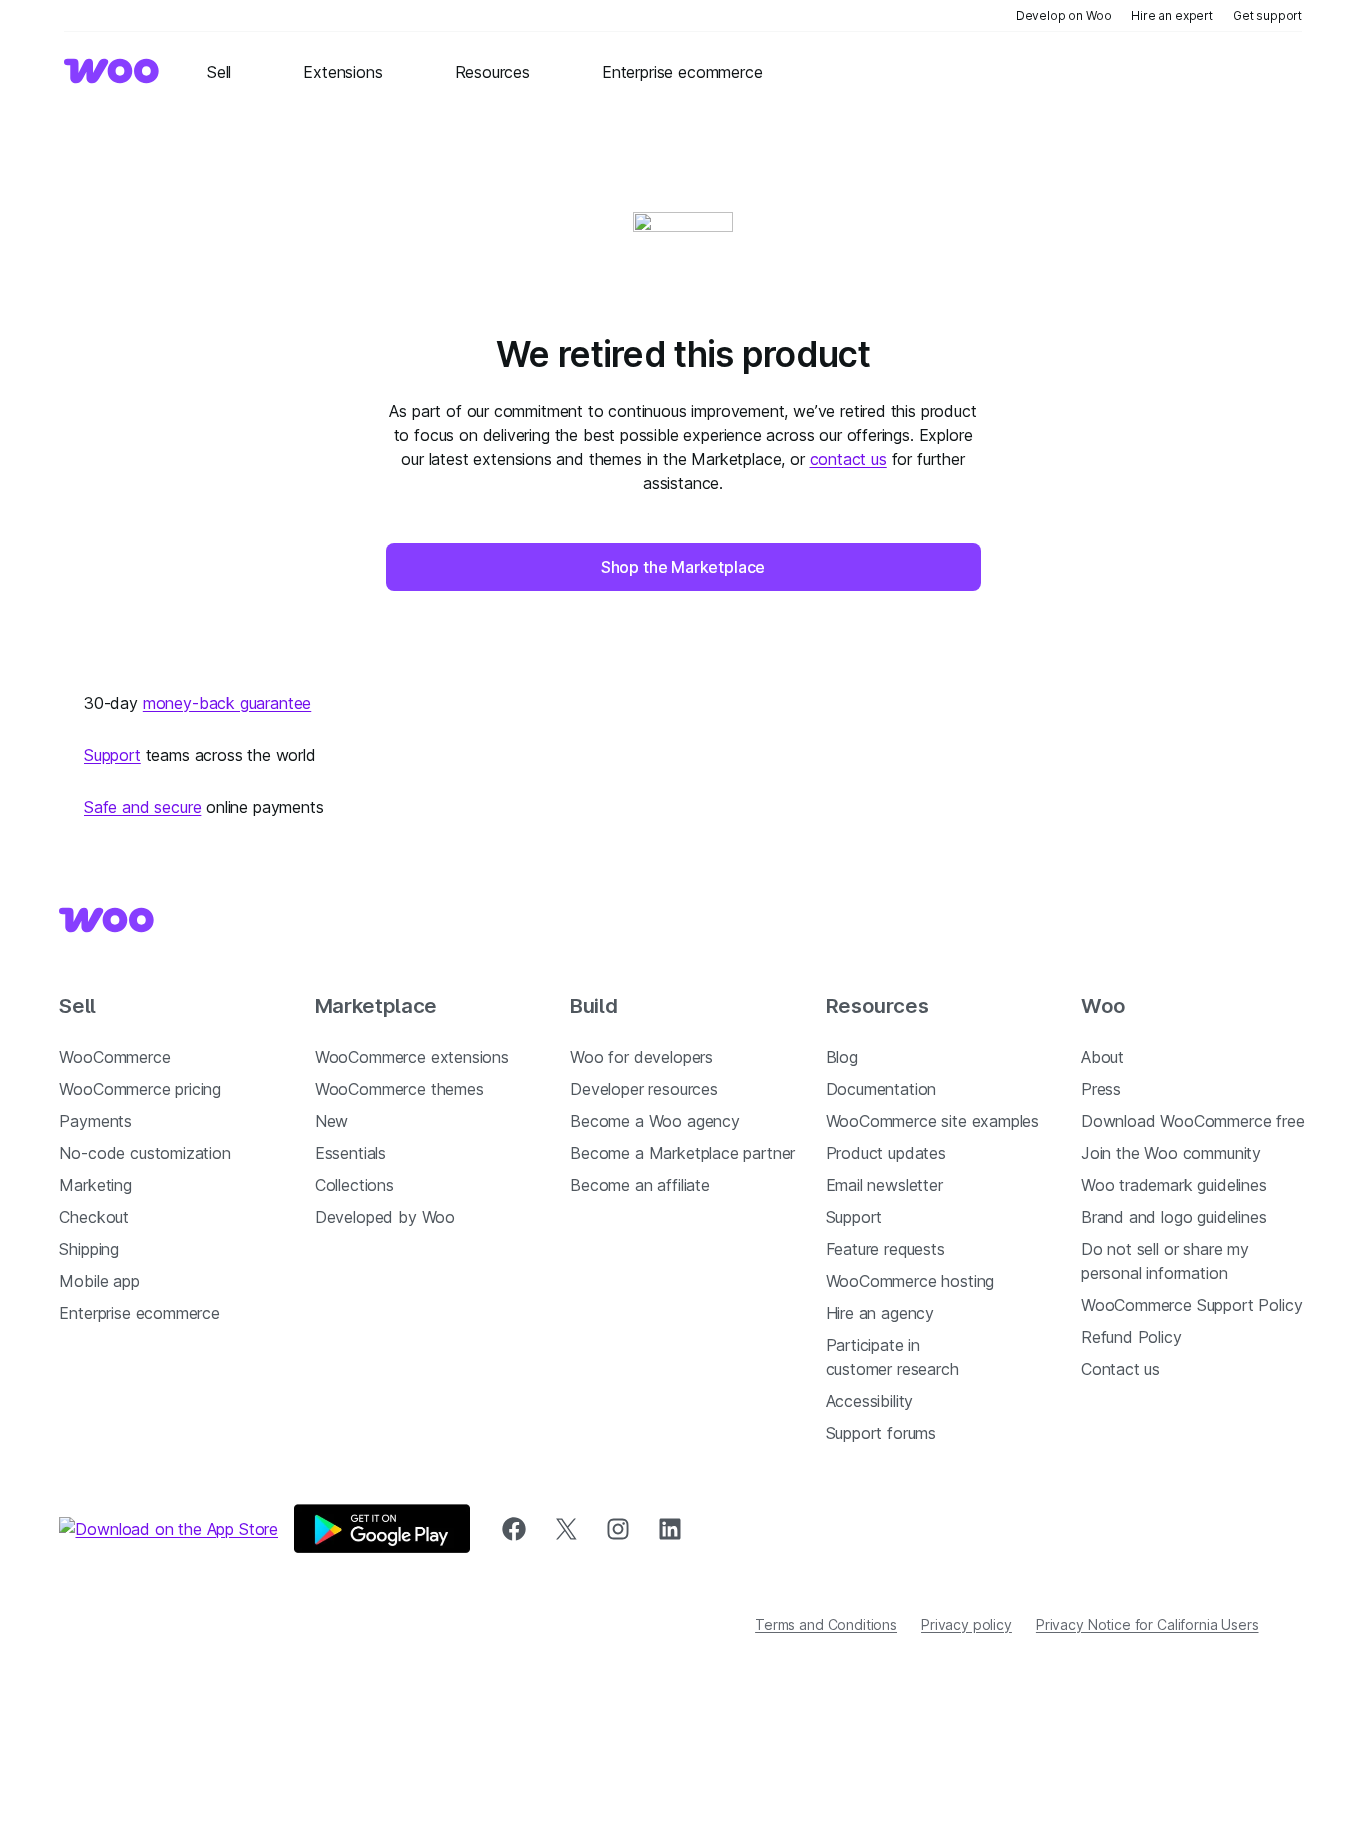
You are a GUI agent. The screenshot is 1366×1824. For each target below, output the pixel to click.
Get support (1267, 15)
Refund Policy (1131, 1337)
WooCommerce (114, 1057)
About (1102, 1057)
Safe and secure (142, 807)
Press (1101, 1089)
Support (112, 755)
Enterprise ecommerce (139, 1313)
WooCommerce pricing (140, 1089)
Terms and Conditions (826, 1624)
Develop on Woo (1064, 15)
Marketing (95, 1185)
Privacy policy (966, 1624)
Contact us (1120, 1369)
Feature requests (885, 1249)
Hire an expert (1172, 15)
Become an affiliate (640, 1185)
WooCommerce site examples (933, 1121)
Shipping (89, 1249)
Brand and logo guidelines (1174, 1217)
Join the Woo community (1171, 1153)
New (331, 1121)
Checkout (94, 1217)
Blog (842, 1057)
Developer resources (644, 1089)
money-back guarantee (227, 703)
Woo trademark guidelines (1174, 1185)
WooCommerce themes (399, 1089)
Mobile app (99, 1281)
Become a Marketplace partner (682, 1153)
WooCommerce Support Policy (1191, 1305)
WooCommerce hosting (910, 1281)
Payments (95, 1121)
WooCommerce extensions (412, 1057)
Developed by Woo (385, 1217)
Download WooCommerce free (1193, 1121)
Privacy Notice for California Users (1147, 1624)
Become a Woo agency (655, 1121)
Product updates (886, 1153)
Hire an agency (880, 1313)
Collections (354, 1185)
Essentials (350, 1153)
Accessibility (870, 1401)
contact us (848, 459)
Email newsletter (884, 1185)
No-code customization (144, 1153)
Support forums (881, 1433)
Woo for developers (641, 1057)
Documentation (881, 1089)
